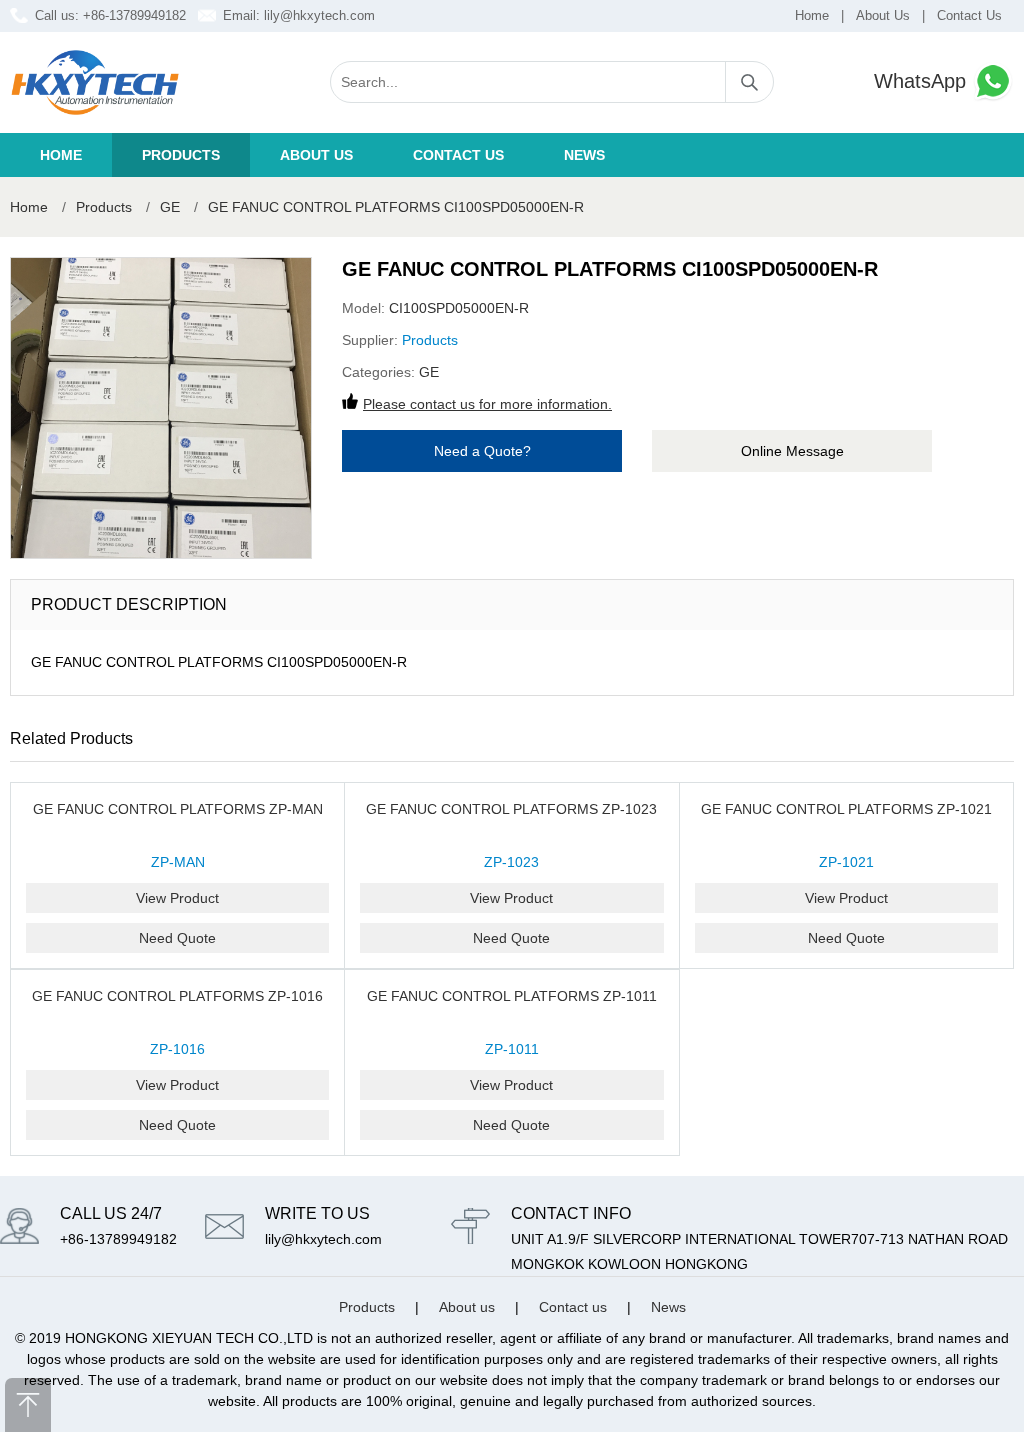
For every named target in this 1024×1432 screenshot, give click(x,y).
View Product (177, 898)
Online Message (792, 451)
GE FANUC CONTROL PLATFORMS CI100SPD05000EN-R (396, 207)
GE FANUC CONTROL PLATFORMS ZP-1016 (177, 996)
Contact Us (969, 15)
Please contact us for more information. (487, 404)
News (584, 155)
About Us (883, 15)
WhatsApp (923, 81)
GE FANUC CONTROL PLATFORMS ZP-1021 (846, 809)
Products (181, 155)
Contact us (458, 155)
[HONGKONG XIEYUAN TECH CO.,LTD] (95, 82)
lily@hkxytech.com (319, 15)
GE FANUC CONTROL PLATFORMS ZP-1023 (511, 809)
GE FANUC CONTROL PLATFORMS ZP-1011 (512, 996)
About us (316, 155)
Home (812, 15)
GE (170, 207)
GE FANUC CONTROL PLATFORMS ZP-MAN (178, 809)
